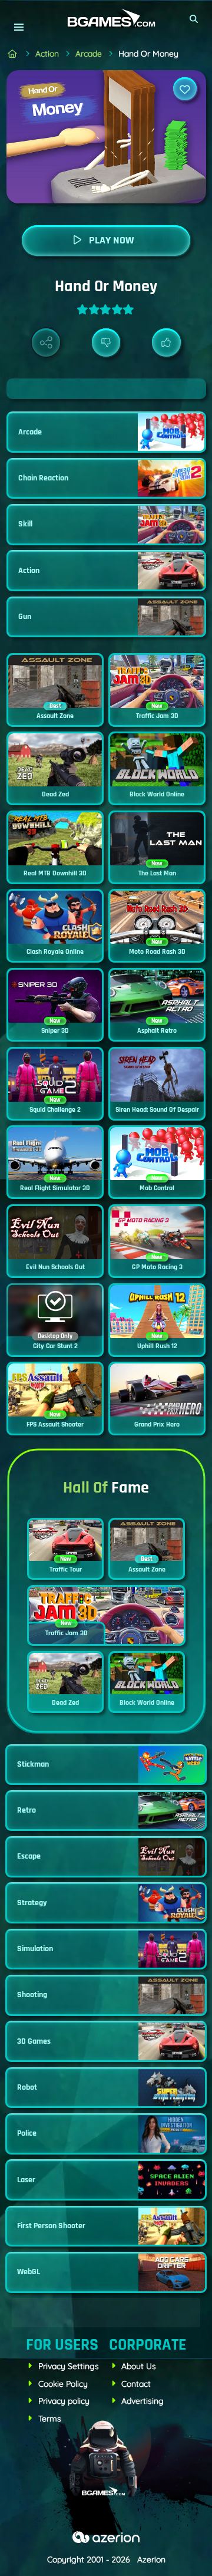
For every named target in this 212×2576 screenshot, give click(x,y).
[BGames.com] (13, 54)
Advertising (143, 2401)
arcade (89, 54)
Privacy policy (64, 2401)
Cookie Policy (63, 2384)
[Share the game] (46, 343)
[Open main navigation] (19, 27)
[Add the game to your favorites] (185, 89)
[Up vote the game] (166, 343)
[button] (194, 19)
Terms (50, 2419)
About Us (139, 2366)
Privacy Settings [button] (69, 2366)
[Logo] (106, 19)
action (47, 54)
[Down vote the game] (106, 343)
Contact (136, 2384)
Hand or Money (148, 54)
